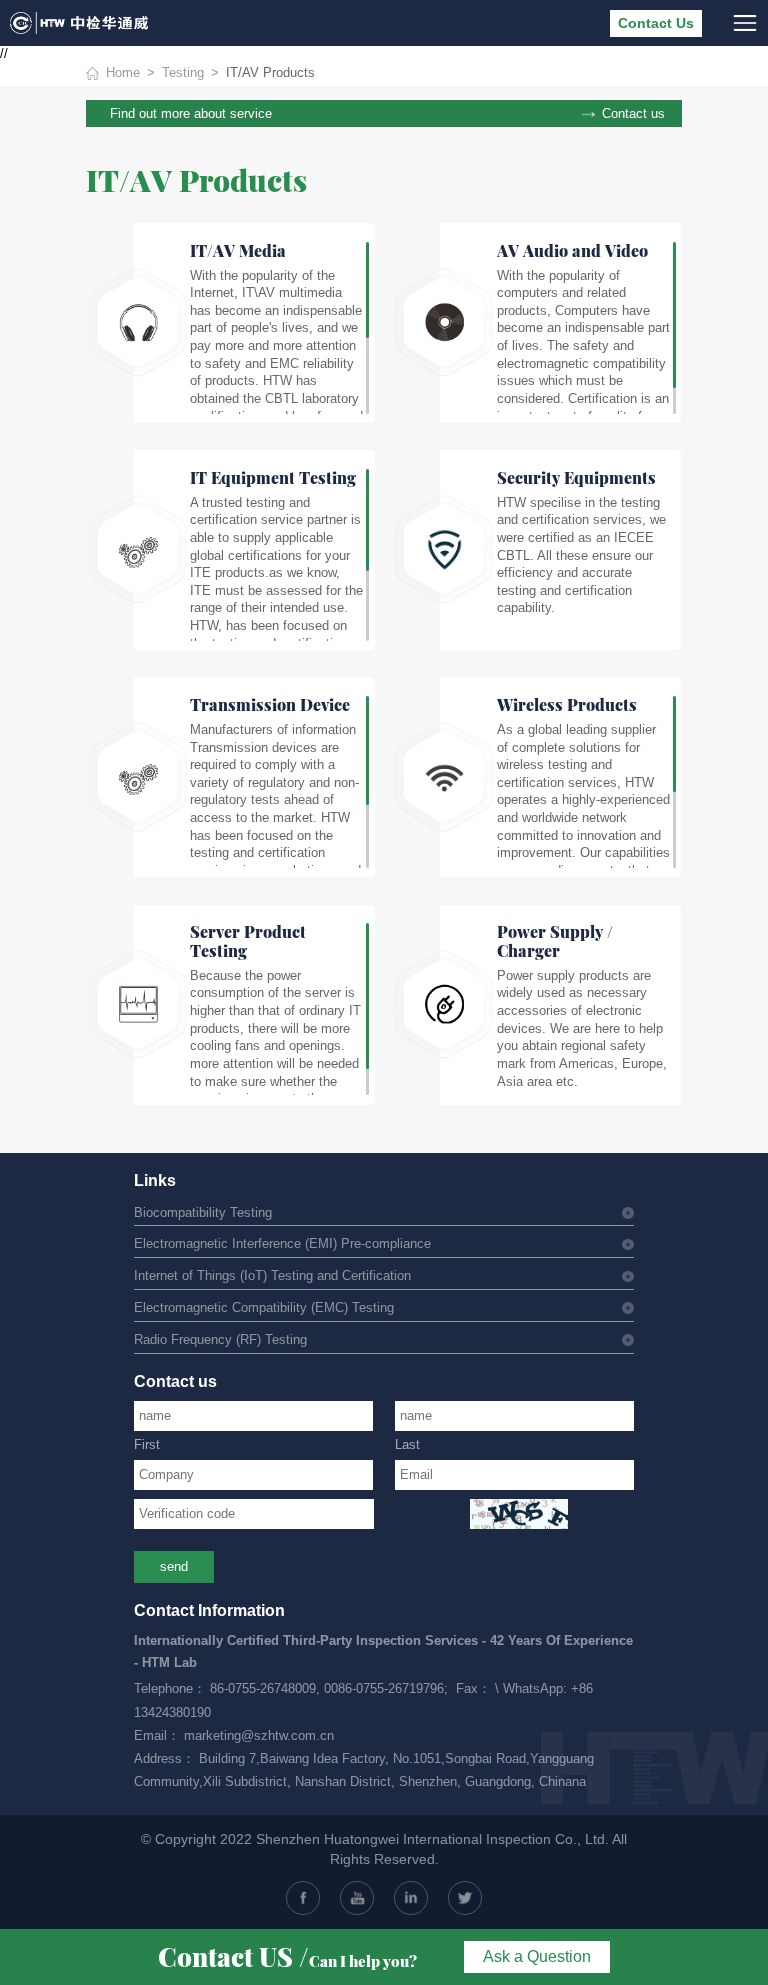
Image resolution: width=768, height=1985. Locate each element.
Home (123, 73)
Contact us (633, 114)
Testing (183, 73)
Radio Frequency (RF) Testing (220, 1340)
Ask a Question (537, 1956)
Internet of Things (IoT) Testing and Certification (272, 1276)
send (174, 1567)
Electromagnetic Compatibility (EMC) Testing (264, 1308)
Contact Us (656, 23)
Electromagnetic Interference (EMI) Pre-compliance (282, 1244)
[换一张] (519, 1514)
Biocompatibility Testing (203, 1213)
